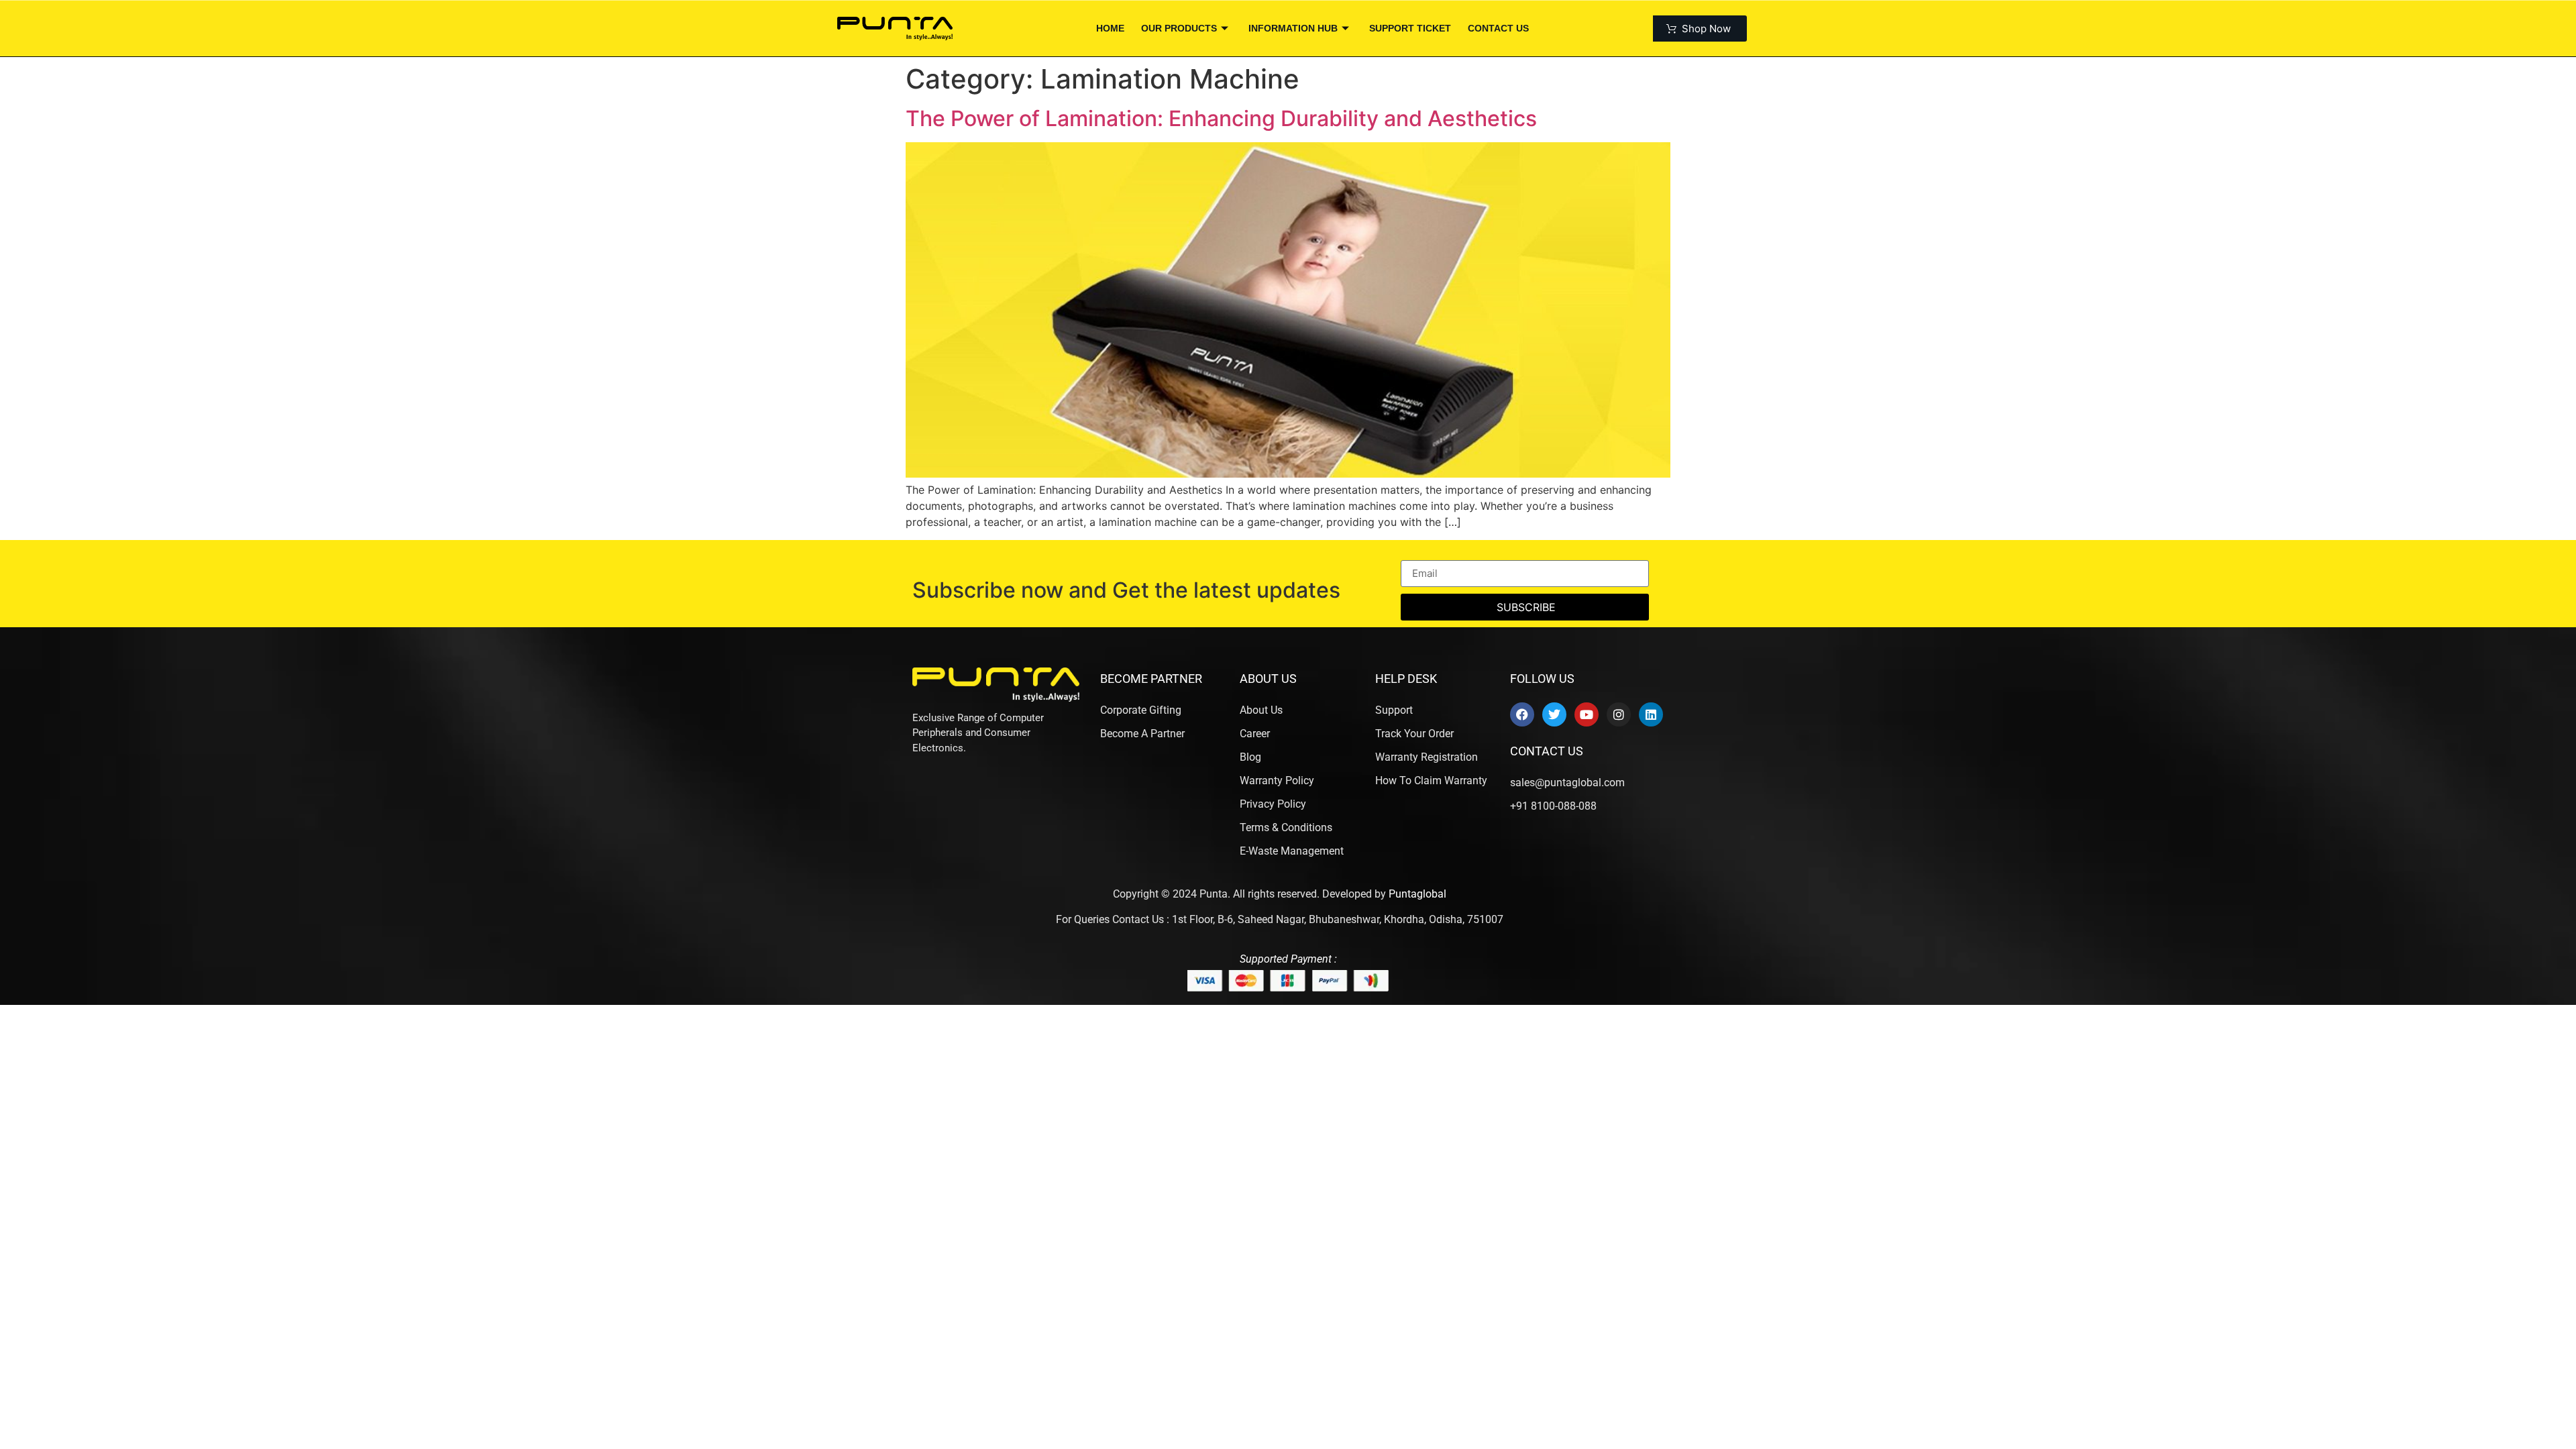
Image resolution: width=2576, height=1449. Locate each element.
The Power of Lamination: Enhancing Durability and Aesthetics (1221, 118)
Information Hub (1293, 28)
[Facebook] (1522, 714)
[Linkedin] (1651, 714)
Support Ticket (1410, 28)
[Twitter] (1554, 714)
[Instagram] (1619, 714)
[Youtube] (1587, 714)
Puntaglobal (1417, 894)
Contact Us (1498, 28)
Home (1110, 28)
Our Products (1179, 28)
